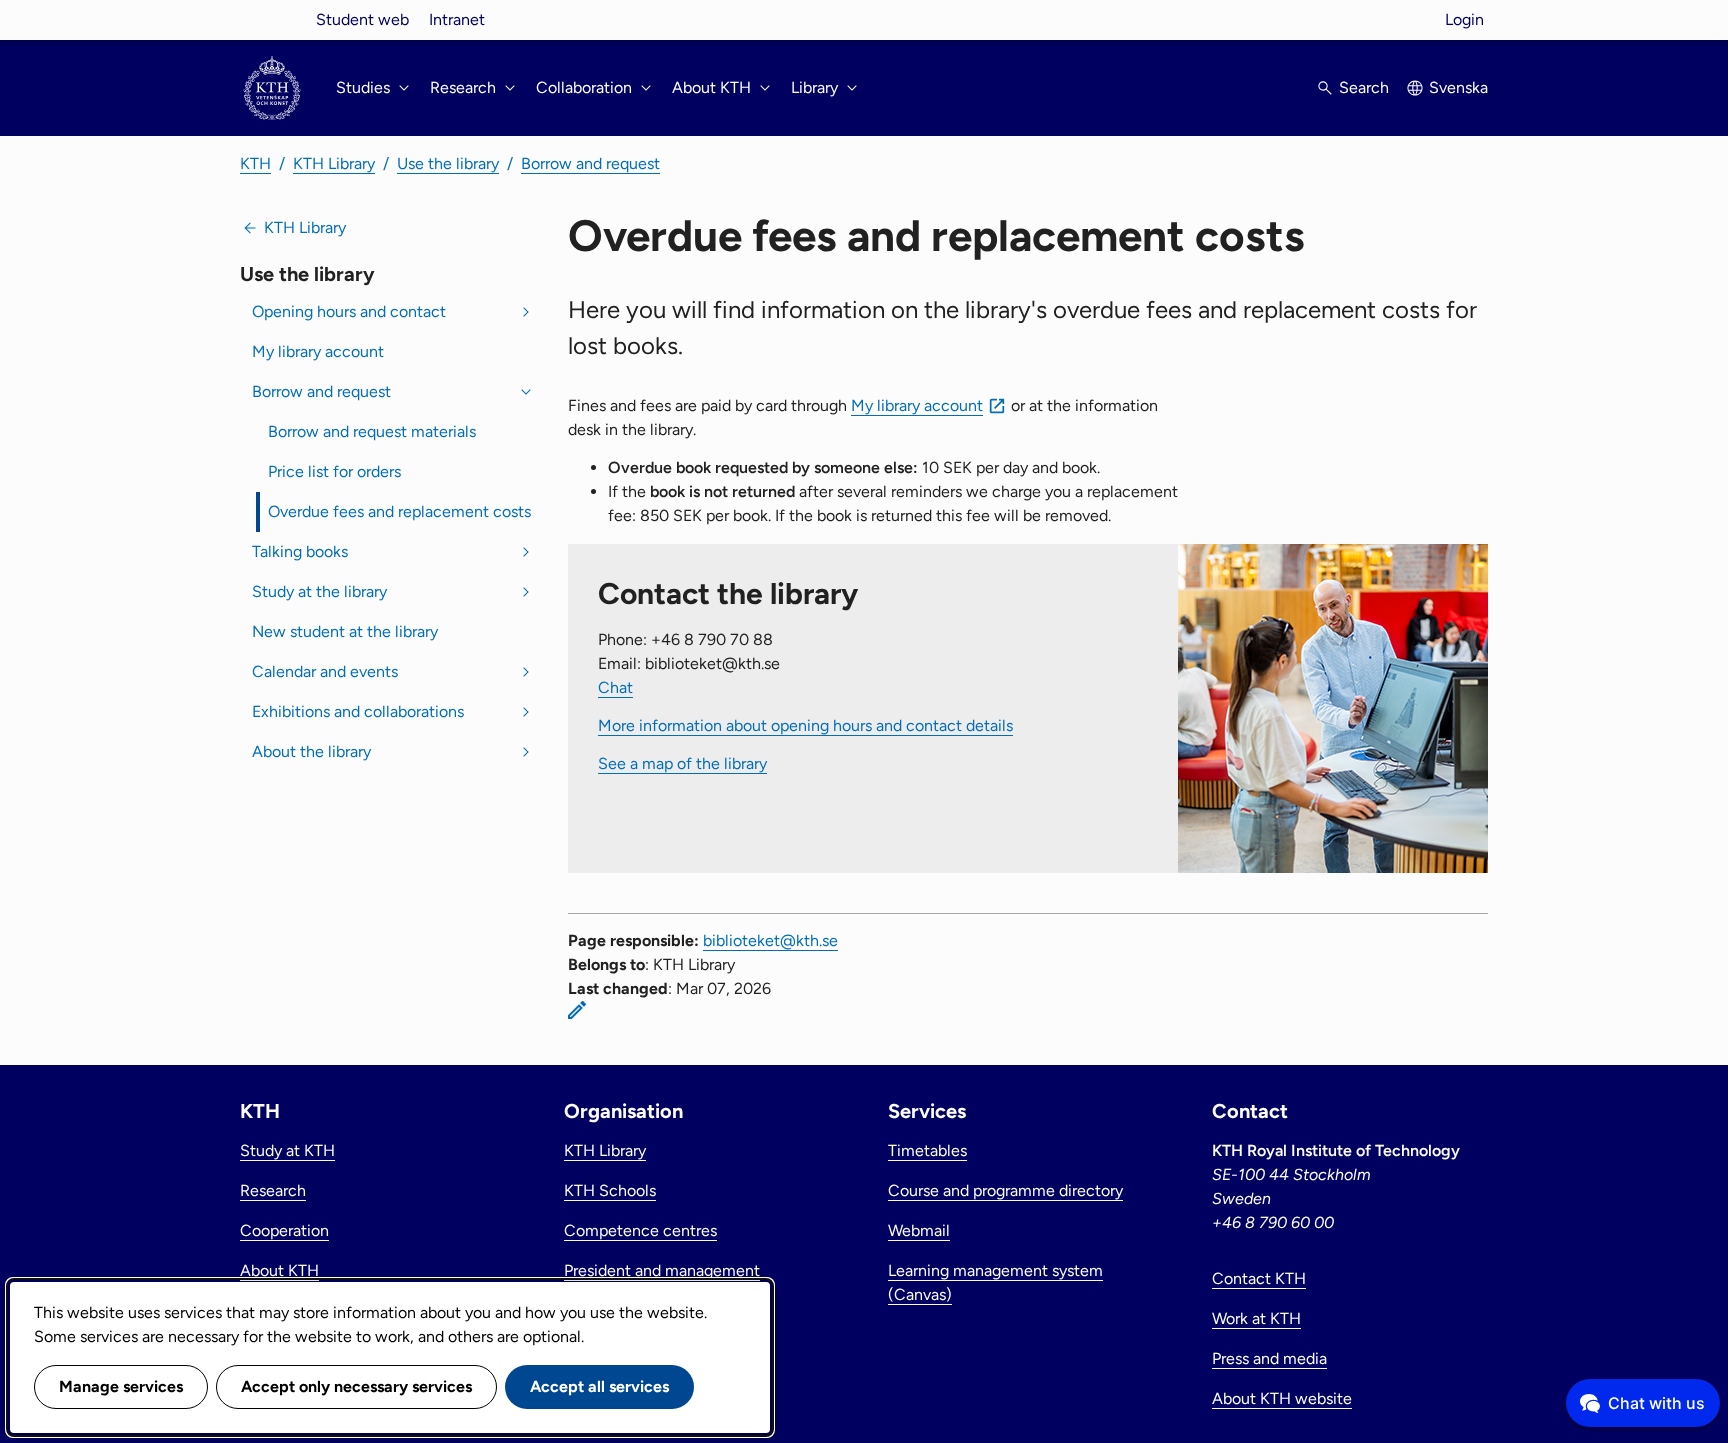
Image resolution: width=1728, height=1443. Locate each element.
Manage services (121, 1386)
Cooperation (284, 1230)
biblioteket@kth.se (770, 940)
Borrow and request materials (372, 431)
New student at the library (345, 631)
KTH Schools (610, 1190)
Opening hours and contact (349, 311)
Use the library (448, 163)
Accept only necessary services (356, 1386)
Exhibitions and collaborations (358, 711)
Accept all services (599, 1386)
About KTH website (1282, 1398)
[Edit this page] (577, 1010)
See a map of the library (682, 763)
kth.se (272, 19)
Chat (615, 687)
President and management (662, 1270)
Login (1464, 19)
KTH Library (334, 163)
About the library (311, 751)
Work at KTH (1256, 1318)
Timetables (927, 1150)
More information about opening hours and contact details (805, 725)
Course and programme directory (1005, 1190)
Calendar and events (325, 671)
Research (273, 1190)
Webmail (919, 1230)
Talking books (300, 551)
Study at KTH (287, 1150)
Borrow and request (590, 163)
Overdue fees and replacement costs (399, 511)
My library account (318, 351)
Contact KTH (1259, 1278)
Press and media (1269, 1358)
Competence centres (640, 1230)
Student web (362, 19)
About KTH (279, 1270)
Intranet (457, 19)
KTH (255, 163)
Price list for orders (334, 471)
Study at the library (319, 591)
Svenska (1458, 87)
